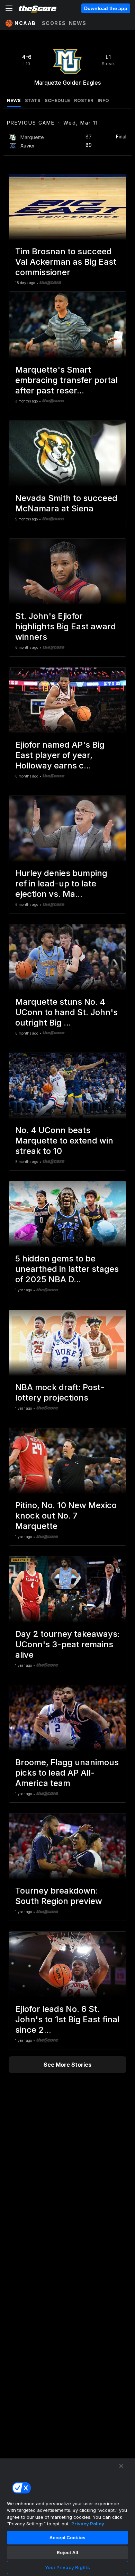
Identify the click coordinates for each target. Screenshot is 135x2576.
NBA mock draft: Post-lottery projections (60, 1392)
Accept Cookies (67, 2537)
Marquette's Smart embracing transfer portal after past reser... (66, 380)
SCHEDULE (57, 100)
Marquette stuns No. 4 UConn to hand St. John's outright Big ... (66, 1012)
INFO (103, 100)
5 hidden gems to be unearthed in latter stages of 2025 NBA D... (67, 1269)
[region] (67, 2517)
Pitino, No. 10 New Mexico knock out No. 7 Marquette (66, 1516)
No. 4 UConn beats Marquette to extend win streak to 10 (64, 1141)
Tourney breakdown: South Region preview (59, 1896)
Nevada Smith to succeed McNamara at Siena (66, 503)
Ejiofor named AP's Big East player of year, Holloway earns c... (60, 755)
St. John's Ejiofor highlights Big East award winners (66, 626)
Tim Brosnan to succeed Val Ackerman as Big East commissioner (66, 262)
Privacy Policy (88, 2524)
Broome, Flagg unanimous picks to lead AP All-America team (67, 1773)
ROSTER (84, 100)
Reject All (67, 2552)
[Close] (121, 2466)
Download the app (106, 8)
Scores (54, 23)
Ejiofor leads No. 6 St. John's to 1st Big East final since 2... (67, 2019)
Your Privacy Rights (67, 2567)
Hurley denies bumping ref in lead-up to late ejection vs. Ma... (61, 883)
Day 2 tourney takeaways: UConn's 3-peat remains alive (67, 1644)
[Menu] (9, 8)
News (78, 23)
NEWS (14, 100)
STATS (33, 100)
